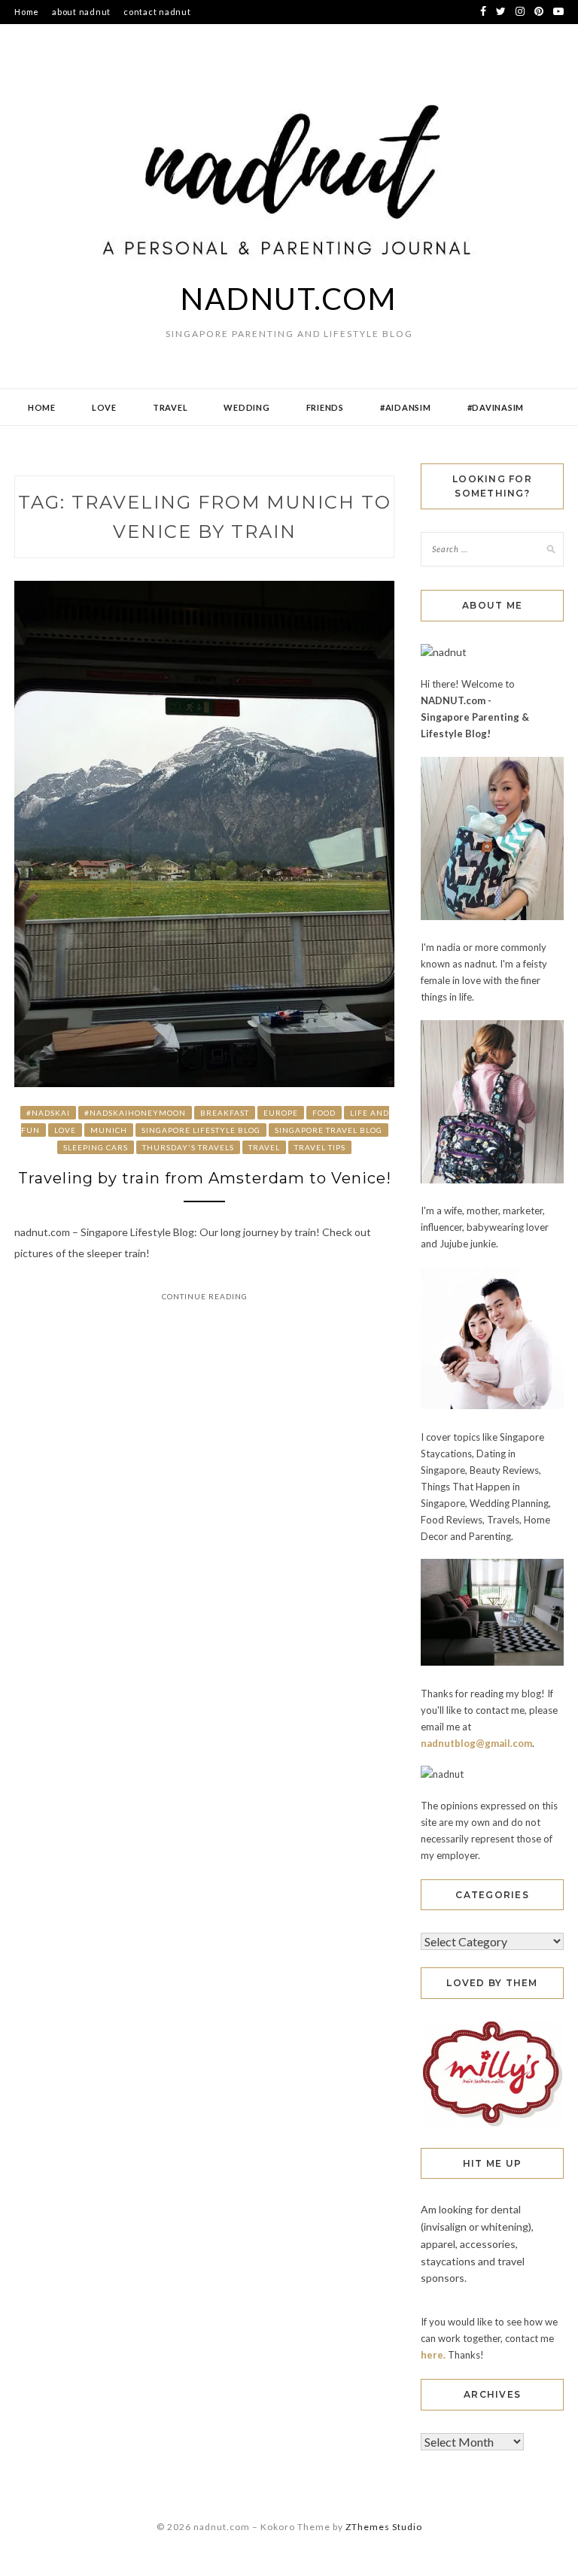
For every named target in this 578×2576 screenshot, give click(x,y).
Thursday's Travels (188, 1147)
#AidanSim (406, 407)
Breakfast (225, 1113)
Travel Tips (320, 1147)
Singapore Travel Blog (329, 1130)
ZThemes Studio (384, 2527)
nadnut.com (289, 299)
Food (324, 1113)
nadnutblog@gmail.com (476, 1743)
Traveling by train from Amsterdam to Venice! (205, 1178)
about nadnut (81, 12)
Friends (325, 407)
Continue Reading (205, 1296)
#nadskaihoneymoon (135, 1113)
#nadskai (48, 1113)
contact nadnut (157, 12)
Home (27, 12)
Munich (109, 1130)
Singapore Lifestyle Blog (201, 1130)
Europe (281, 1113)
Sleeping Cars (96, 1147)
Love (104, 407)
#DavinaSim (496, 407)
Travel (170, 407)
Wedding (246, 407)
